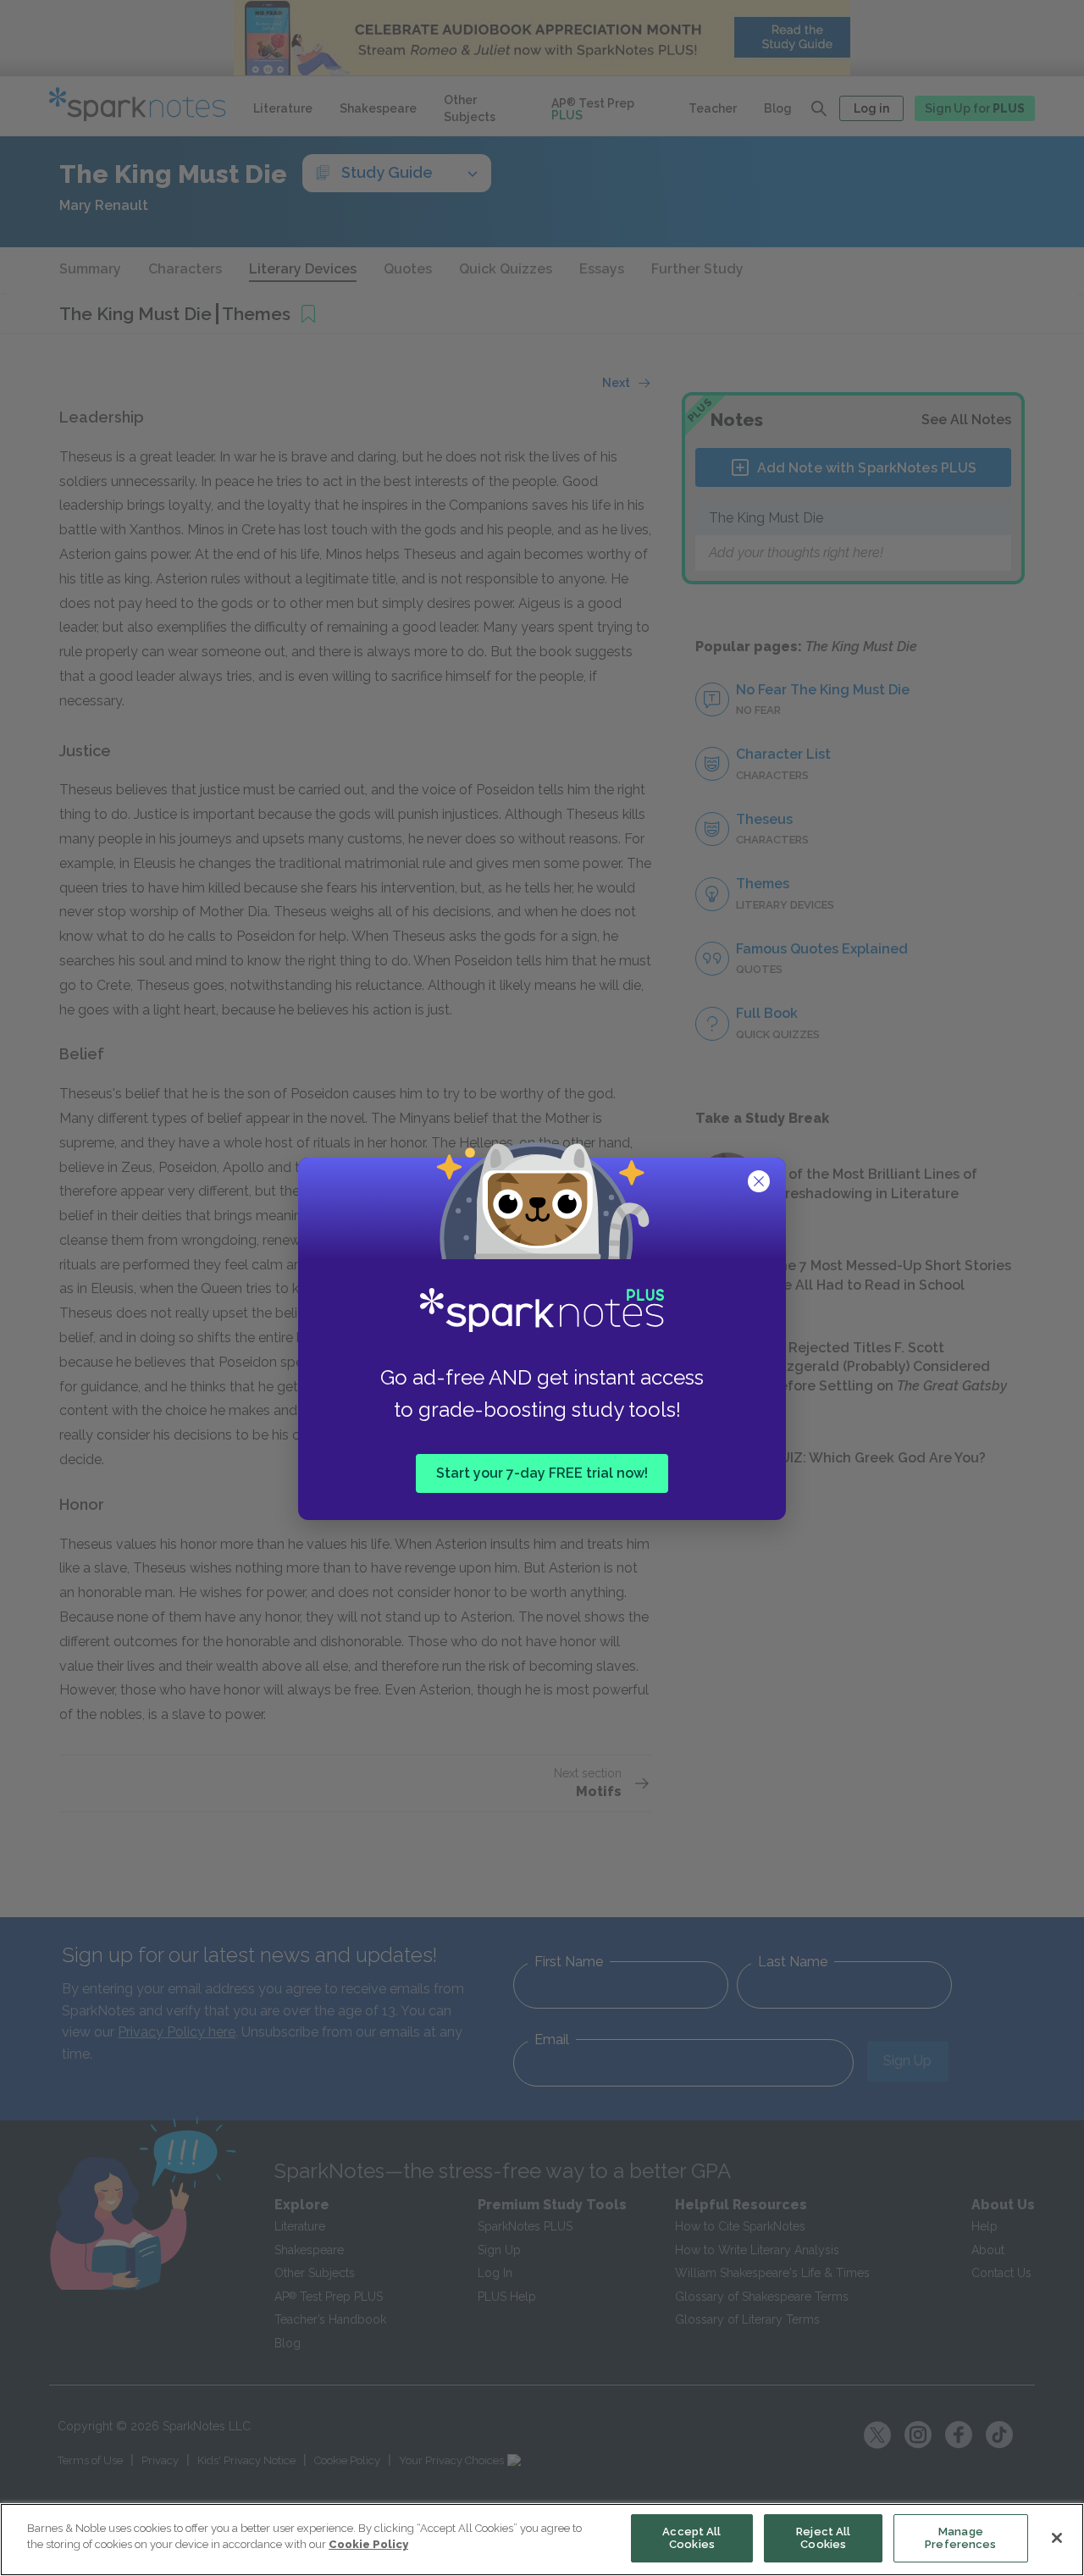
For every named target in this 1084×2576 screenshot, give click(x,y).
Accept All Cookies (691, 2538)
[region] (542, 2540)
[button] (760, 1183)
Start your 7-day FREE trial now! (542, 1473)
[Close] (1057, 2538)
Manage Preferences (960, 2538)
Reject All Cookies (823, 2538)
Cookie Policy (368, 2544)
